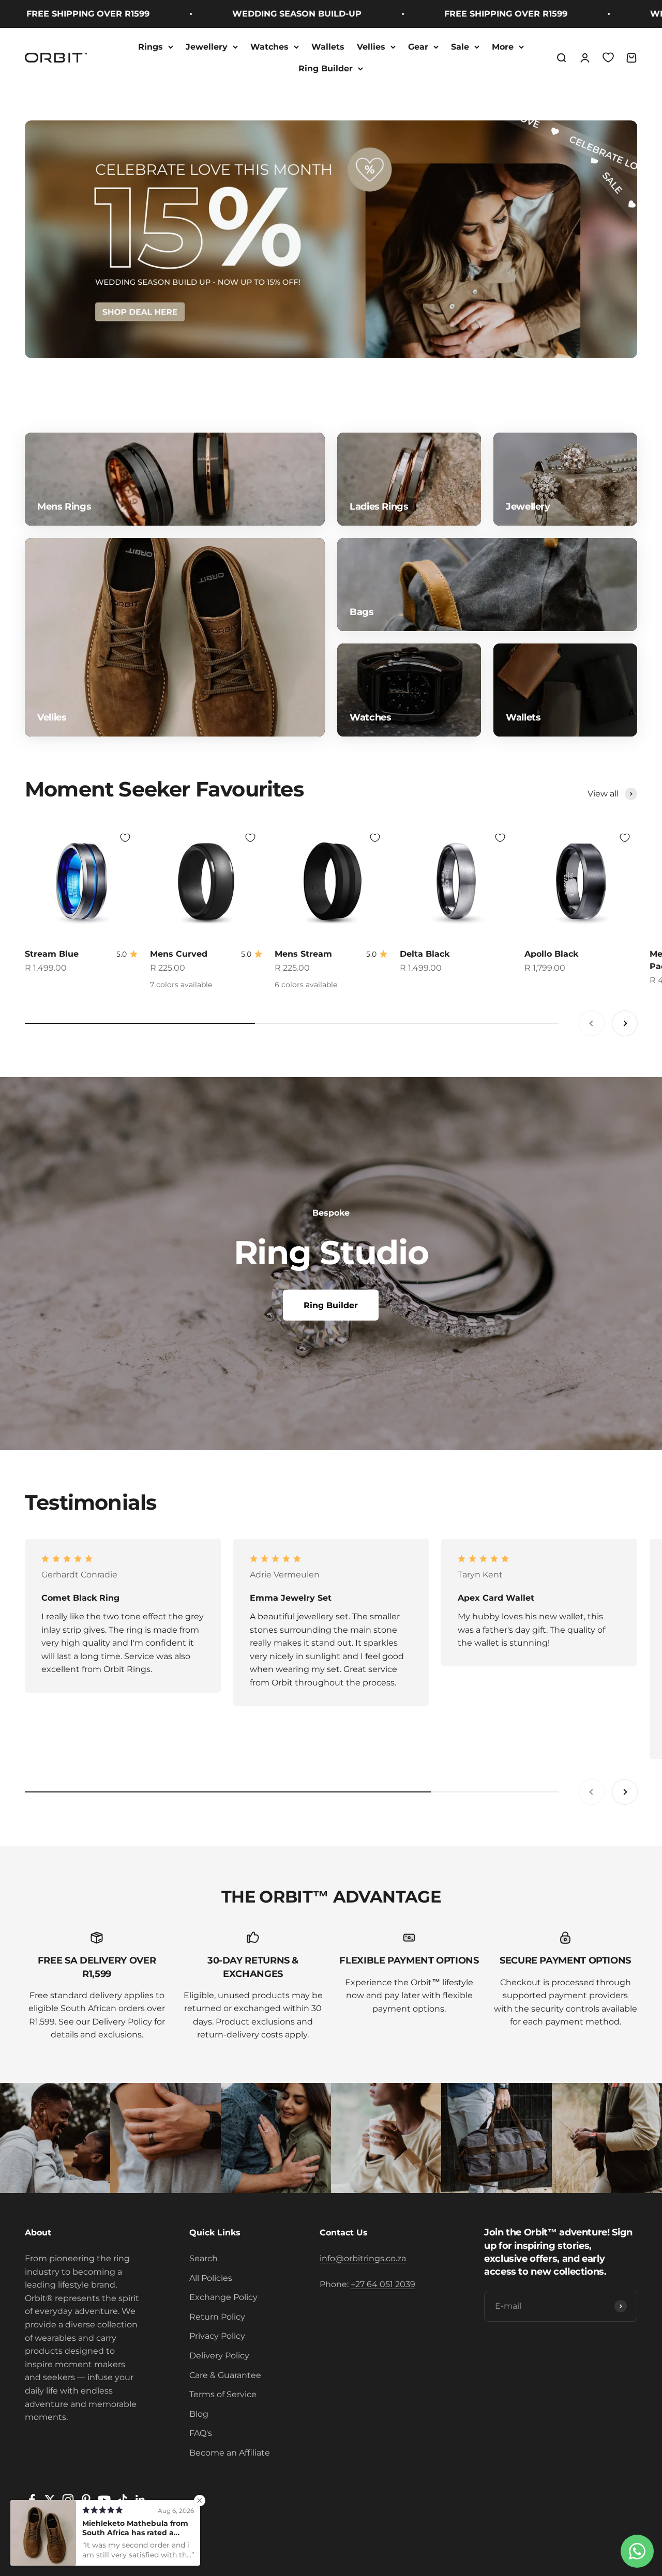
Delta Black (425, 954)
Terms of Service (223, 2394)
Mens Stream (303, 954)
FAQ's (201, 2433)
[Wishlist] (608, 57)
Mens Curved (179, 954)
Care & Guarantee (225, 2375)
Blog (199, 2414)
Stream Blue (52, 954)
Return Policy (217, 2317)
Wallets (328, 47)
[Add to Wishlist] (125, 838)
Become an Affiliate (230, 2453)
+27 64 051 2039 (383, 2284)
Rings (151, 47)
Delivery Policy (219, 2356)
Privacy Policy (217, 2336)
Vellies (371, 47)
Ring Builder (326, 68)
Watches (269, 47)
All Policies (211, 2278)
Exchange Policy (223, 2297)
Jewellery (207, 47)
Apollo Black (551, 954)
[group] (331, 239)
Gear (418, 47)
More (503, 47)
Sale (460, 47)
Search (204, 2258)
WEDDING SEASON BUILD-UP (245, 14)
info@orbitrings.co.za (363, 2258)
